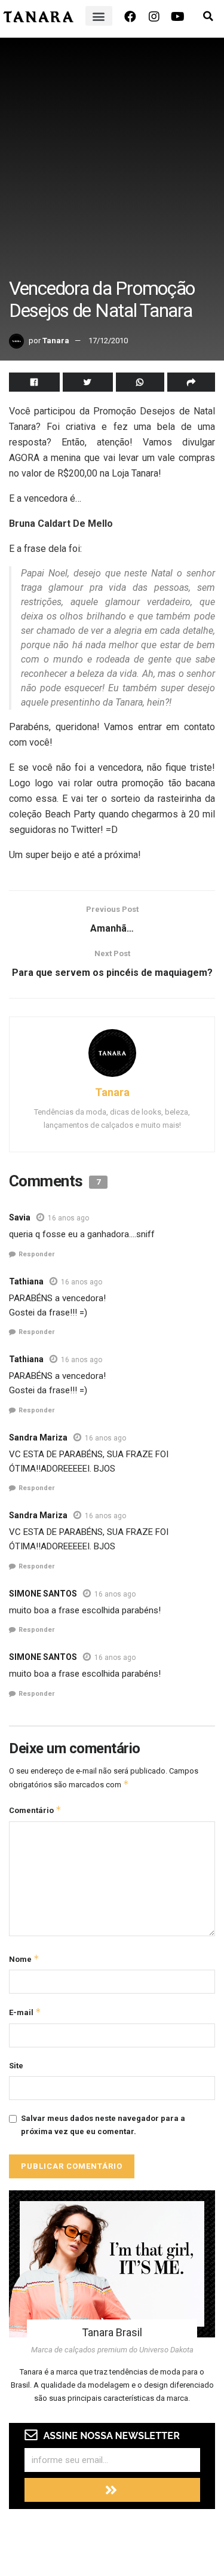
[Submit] (112, 2490)
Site (16, 2066)
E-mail (25, 2012)
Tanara (56, 341)
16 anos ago (68, 1218)
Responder (36, 1254)
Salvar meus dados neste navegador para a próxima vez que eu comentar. (103, 2125)
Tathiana (26, 1281)
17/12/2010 (108, 341)
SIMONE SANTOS (43, 1594)
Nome (24, 1959)
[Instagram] (154, 17)
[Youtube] (178, 17)
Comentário (35, 1810)
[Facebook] (130, 17)
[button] (99, 16)
